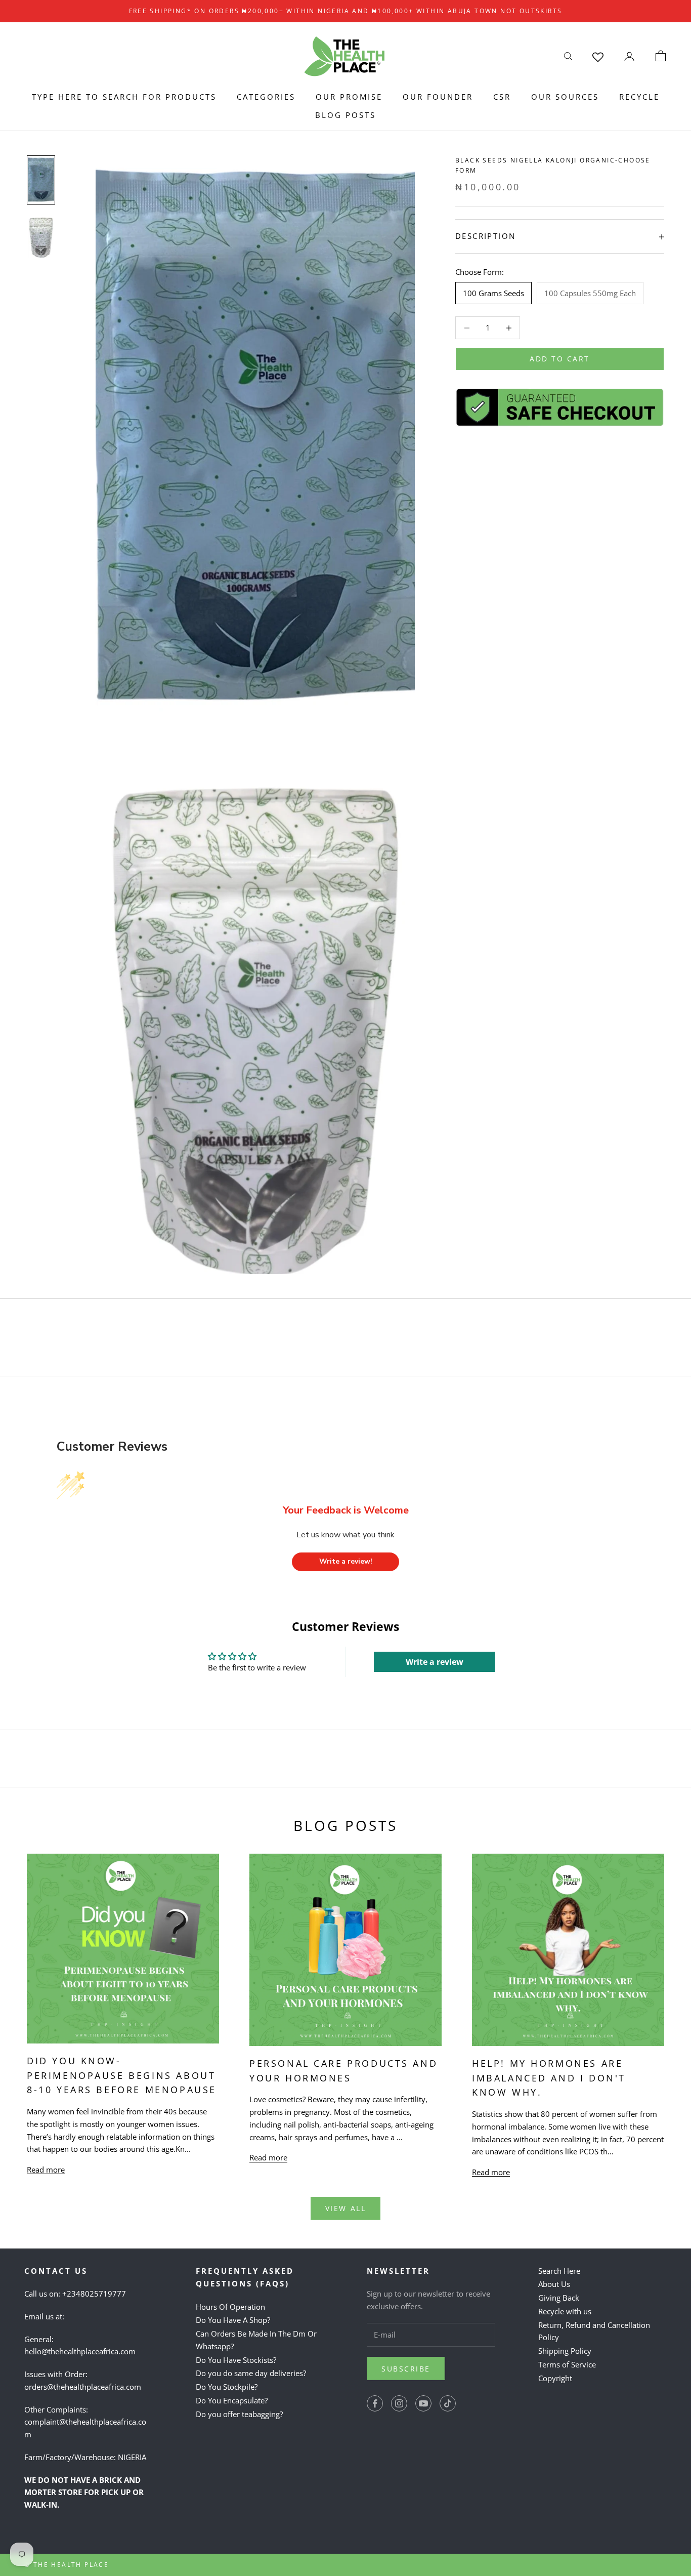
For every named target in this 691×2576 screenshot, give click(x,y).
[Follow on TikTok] (448, 2403)
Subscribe (406, 2369)
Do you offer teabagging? (239, 2414)
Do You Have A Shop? (233, 2320)
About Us (554, 2284)
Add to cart (560, 359)
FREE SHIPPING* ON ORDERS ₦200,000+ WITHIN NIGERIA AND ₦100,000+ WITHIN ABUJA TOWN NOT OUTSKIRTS (346, 11)
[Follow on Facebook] (375, 2403)
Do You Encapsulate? (232, 2400)
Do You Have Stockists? (236, 2360)
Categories (266, 97)
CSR (502, 97)
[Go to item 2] (41, 236)
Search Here (559, 2271)
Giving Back (559, 2298)
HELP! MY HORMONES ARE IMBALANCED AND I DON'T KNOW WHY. (549, 2078)
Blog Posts (345, 115)
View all (345, 2208)
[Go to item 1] (41, 180)
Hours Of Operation (230, 2307)
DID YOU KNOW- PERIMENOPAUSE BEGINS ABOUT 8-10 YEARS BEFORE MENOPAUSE (122, 2075)
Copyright (555, 2378)
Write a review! (346, 1561)
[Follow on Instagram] (399, 2403)
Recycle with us (565, 2311)
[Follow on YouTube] (423, 2403)
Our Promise (349, 97)
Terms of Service (567, 2364)
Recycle (639, 97)
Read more (46, 2170)
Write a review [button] (435, 1662)
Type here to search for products (124, 97)
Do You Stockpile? (227, 2387)
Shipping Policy (565, 2351)
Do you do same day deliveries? (251, 2373)
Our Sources (565, 97)
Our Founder (438, 97)
